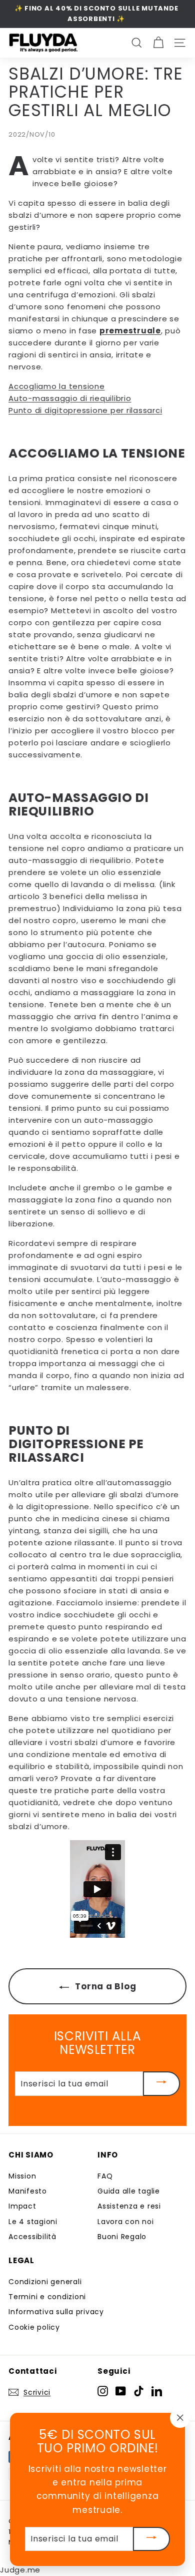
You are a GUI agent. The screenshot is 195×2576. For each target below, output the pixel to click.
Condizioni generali (45, 2282)
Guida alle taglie (129, 2191)
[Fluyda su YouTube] (121, 2391)
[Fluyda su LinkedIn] (157, 2391)
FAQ (105, 2176)
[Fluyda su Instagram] (103, 2391)
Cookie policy (34, 2327)
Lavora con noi (126, 2222)
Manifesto (28, 2191)
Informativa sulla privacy (56, 2312)
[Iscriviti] (161, 2083)
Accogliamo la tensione (57, 386)
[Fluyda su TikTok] (139, 2391)
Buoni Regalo (122, 2237)
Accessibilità (32, 2237)
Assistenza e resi (129, 2206)
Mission (22, 2176)
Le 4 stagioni (33, 2222)
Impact (22, 2206)
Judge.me (20, 2570)
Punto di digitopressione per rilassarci (85, 410)
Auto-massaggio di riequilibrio (70, 398)
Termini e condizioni (47, 2297)
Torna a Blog (105, 1986)
